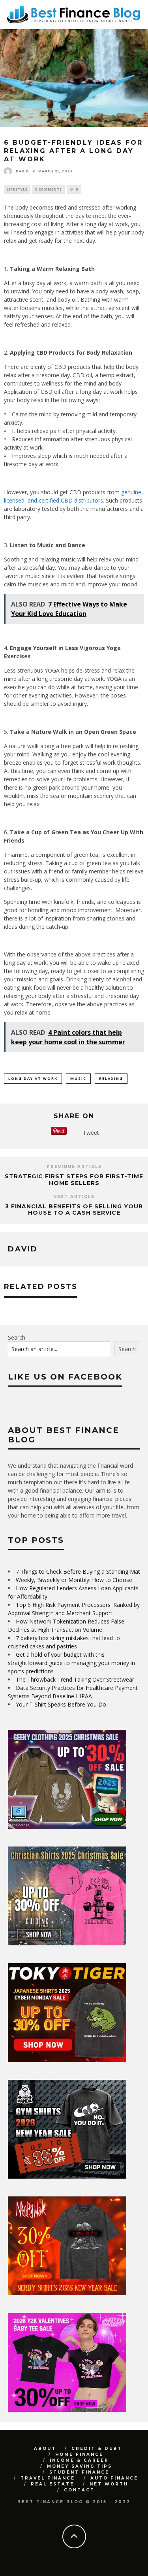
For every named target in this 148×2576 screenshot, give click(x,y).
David (22, 171)
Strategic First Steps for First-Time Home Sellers (74, 1180)
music (78, 1078)
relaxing (111, 1078)
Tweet (91, 1133)
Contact (79, 2490)
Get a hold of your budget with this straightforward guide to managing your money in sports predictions (71, 1663)
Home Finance (79, 2454)
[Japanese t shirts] (67, 2060)
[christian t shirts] (67, 1943)
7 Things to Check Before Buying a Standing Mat (78, 1571)
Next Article (74, 1197)
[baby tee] (67, 2410)
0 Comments (49, 189)
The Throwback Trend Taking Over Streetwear (75, 1679)
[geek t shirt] (67, 1827)
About (45, 2448)
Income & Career (79, 2460)
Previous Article (74, 1167)
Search (17, 1337)
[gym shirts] (67, 2176)
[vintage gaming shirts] (67, 2293)
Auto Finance (114, 2478)
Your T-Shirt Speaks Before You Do (61, 1704)
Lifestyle (17, 189)
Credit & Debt (97, 2448)
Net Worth (109, 2484)
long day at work (33, 1078)
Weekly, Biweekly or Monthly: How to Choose (74, 1580)
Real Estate (52, 2484)
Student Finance (79, 2472)
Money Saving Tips (80, 2466)
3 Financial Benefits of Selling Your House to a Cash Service (74, 1210)
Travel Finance (48, 2478)
